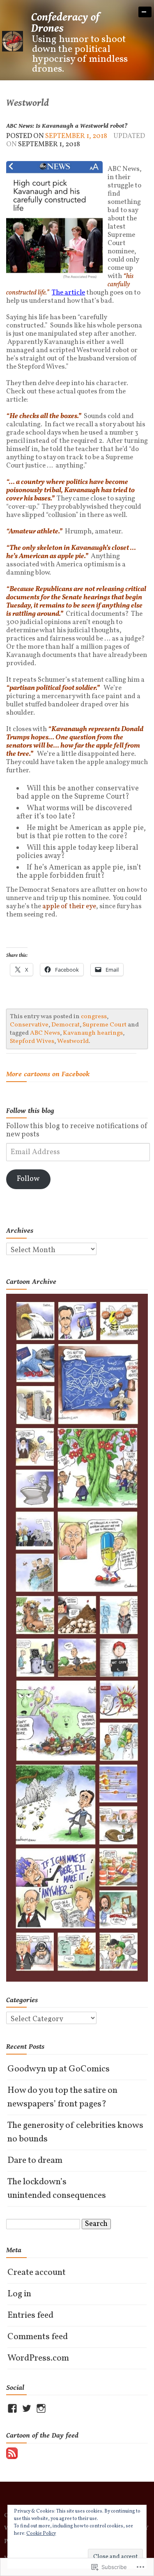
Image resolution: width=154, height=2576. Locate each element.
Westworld (73, 1041)
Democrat (66, 1025)
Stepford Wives (32, 1041)
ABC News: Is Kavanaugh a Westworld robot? (67, 126)
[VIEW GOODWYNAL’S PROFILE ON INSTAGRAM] (41, 2408)
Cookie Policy (41, 2534)
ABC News (45, 1033)
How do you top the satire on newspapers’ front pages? (62, 2097)
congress (94, 1017)
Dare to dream (35, 2161)
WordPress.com (38, 2358)
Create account (37, 2273)
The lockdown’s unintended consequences (57, 2189)
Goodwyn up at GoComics (59, 2069)
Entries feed (30, 2315)
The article (68, 293)
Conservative (29, 1025)
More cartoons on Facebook (48, 1074)
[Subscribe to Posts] (12, 2453)
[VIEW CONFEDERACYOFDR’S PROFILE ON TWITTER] (27, 2408)
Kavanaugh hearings (93, 1033)
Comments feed (38, 2337)
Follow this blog (30, 1111)
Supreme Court (105, 1025)
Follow (28, 1179)
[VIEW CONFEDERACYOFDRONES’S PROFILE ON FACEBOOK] (12, 2408)
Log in (19, 2294)
